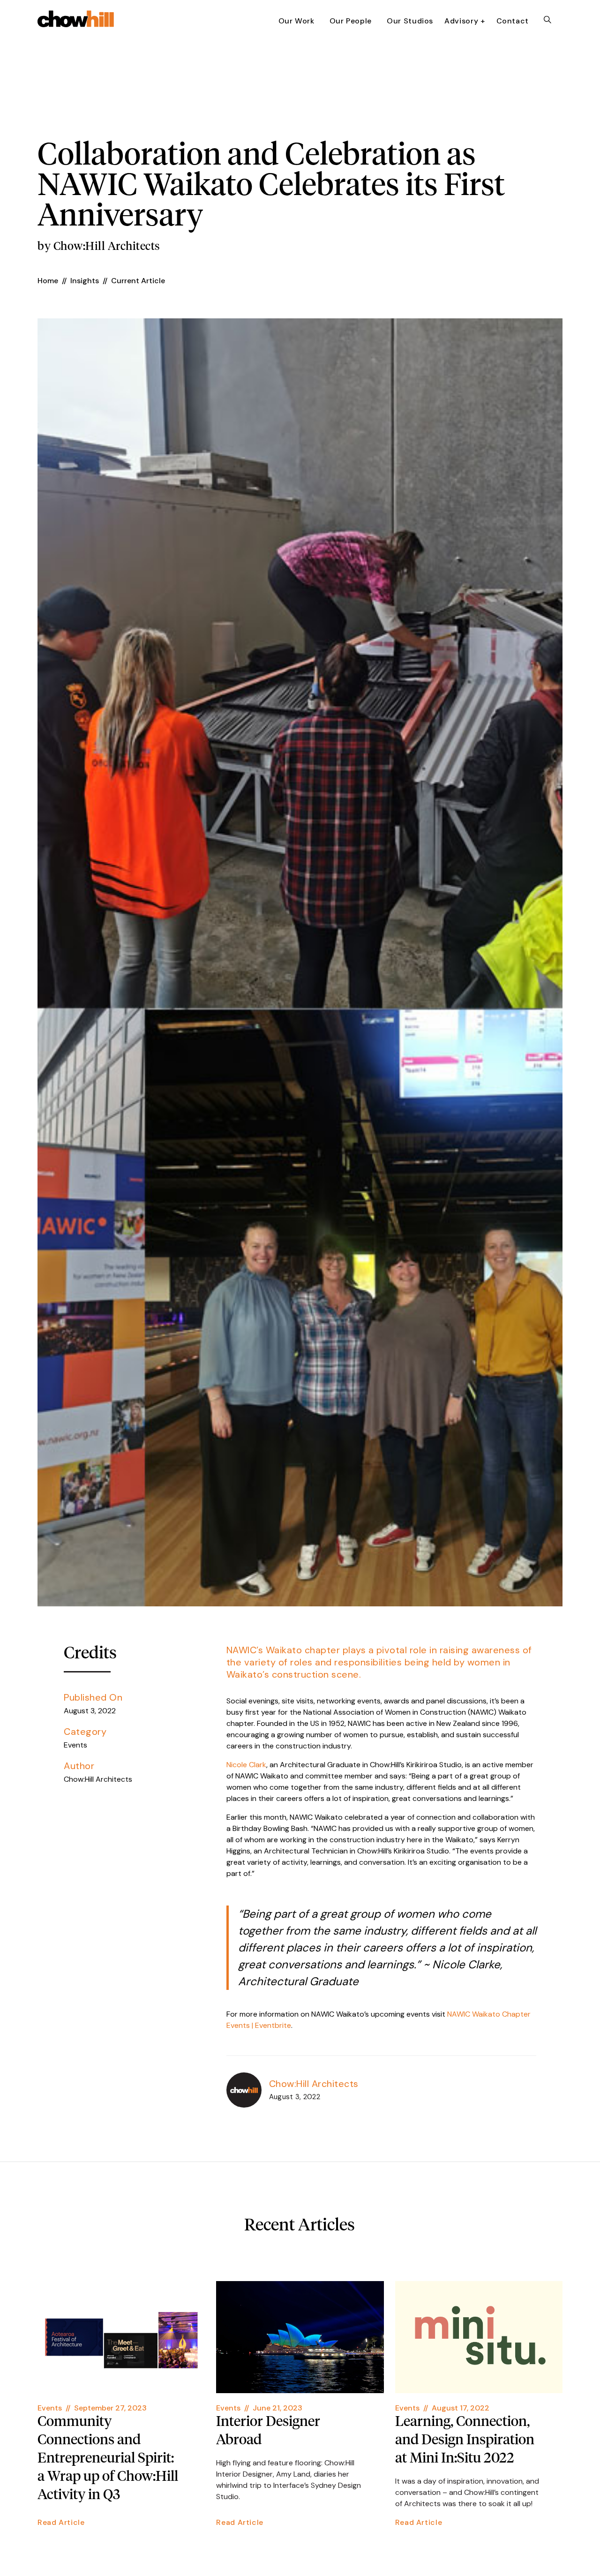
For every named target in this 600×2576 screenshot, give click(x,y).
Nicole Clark (246, 1765)
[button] (465, 22)
